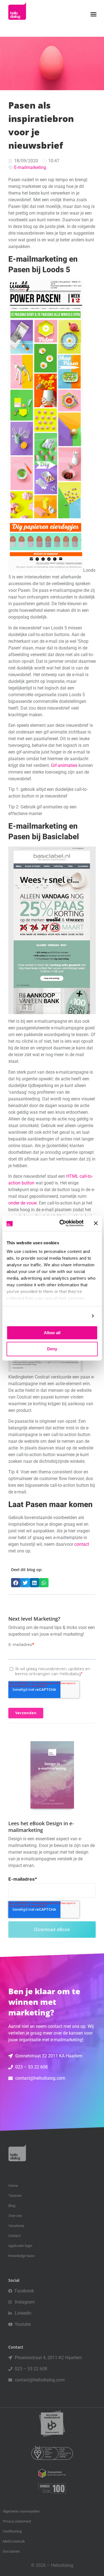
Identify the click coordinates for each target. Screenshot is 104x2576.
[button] (93, 14)
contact (82, 1544)
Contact (14, 2236)
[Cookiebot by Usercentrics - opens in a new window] (62, 1223)
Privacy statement (17, 2521)
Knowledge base (21, 2256)
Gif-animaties (64, 765)
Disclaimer (11, 2551)
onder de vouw (22, 1203)
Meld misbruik (14, 2541)
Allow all (52, 1333)
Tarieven (15, 2196)
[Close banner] (96, 1223)
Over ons (15, 2216)
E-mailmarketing (30, 167)
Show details (74, 1316)
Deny (52, 1349)
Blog (12, 2206)
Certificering (12, 2531)
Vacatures (16, 2226)
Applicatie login (20, 2246)
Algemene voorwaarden (21, 2511)
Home (13, 2186)
